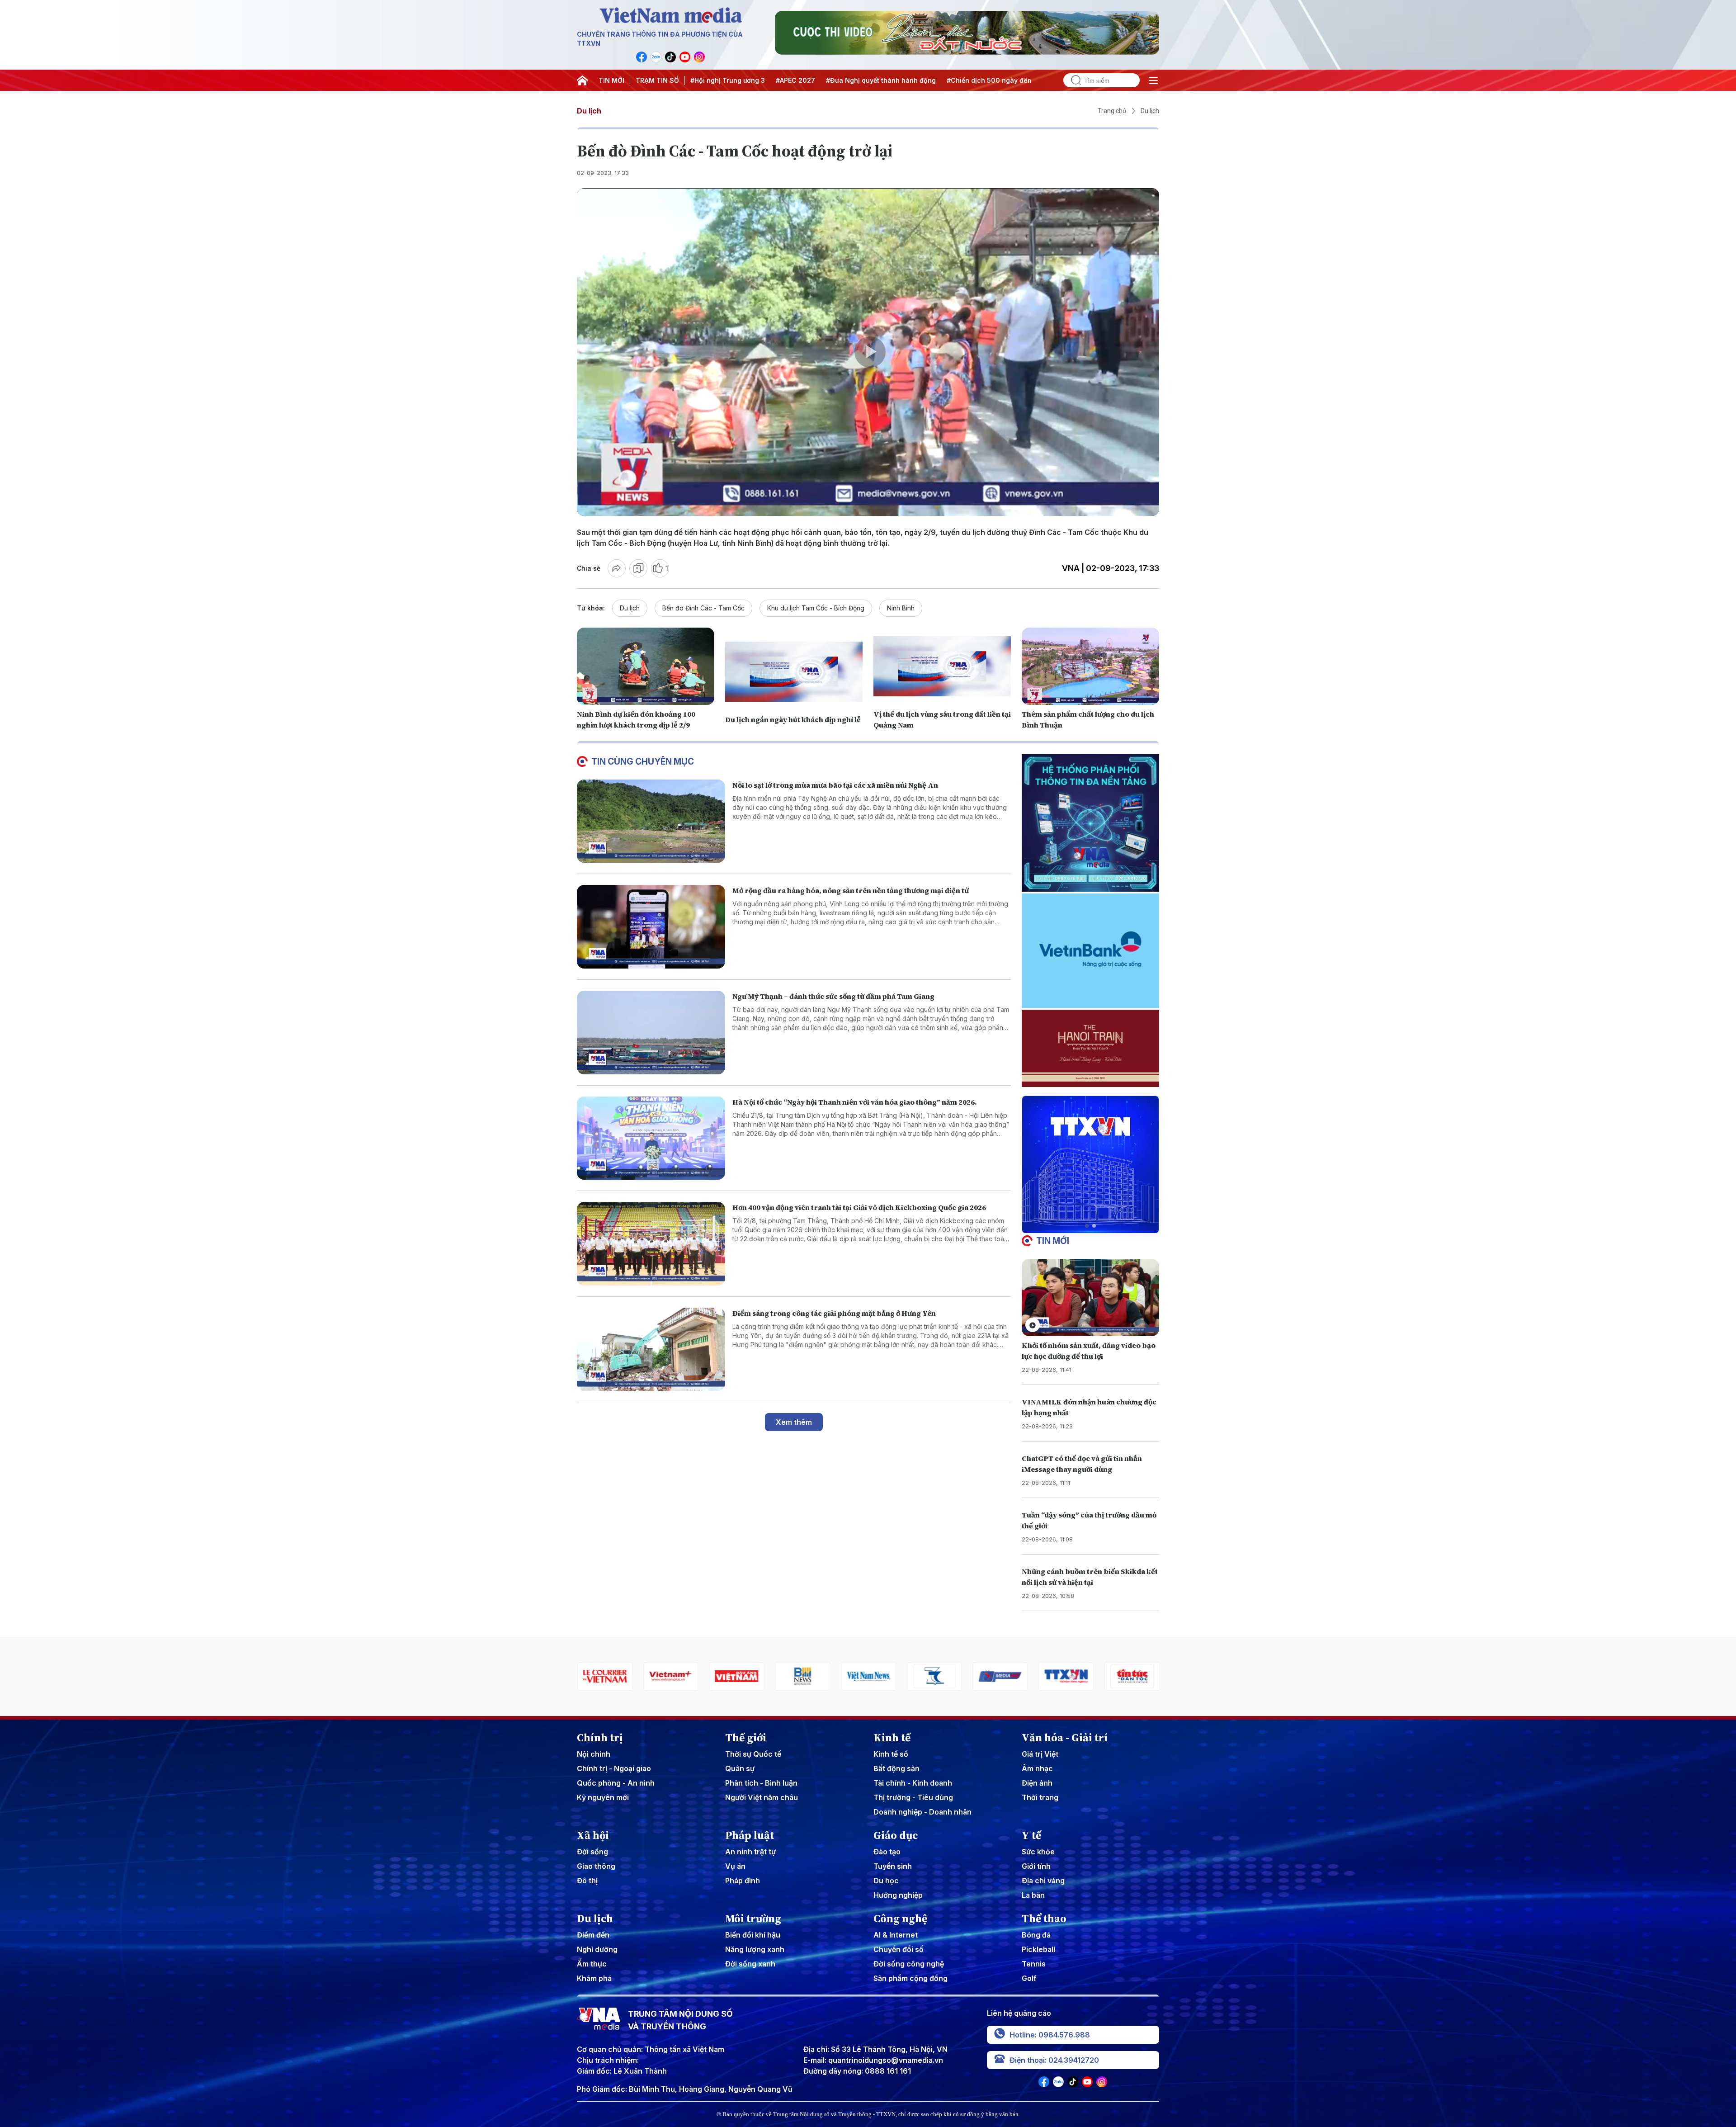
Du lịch (589, 111)
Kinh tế (892, 1738)
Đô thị (587, 1881)
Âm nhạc (1037, 1768)
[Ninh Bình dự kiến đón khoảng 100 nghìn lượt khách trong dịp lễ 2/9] (646, 666)
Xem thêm (794, 1422)
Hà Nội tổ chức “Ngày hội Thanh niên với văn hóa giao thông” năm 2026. (855, 1102)
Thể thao (1044, 1919)
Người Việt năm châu (762, 1797)
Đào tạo (887, 1852)
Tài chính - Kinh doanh (913, 1783)
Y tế (1031, 1835)
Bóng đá (1036, 1935)
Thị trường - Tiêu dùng (913, 1797)
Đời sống (592, 1852)
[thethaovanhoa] (1132, 1676)
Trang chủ (1112, 111)
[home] (582, 80)
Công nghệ (900, 1919)
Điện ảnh (1037, 1783)
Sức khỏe (1038, 1852)
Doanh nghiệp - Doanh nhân (922, 1812)
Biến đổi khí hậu (753, 1935)
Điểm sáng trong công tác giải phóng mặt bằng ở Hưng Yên (834, 1313)
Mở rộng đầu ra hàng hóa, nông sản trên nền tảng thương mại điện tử (851, 890)
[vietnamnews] (802, 1676)
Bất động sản (896, 1768)
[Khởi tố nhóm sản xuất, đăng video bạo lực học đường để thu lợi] (1090, 1297)
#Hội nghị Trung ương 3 (728, 80)
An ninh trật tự (750, 1852)
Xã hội (593, 1835)
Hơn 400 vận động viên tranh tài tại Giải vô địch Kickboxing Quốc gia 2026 (859, 1207)
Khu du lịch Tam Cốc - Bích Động (816, 608)
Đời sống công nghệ (909, 1964)
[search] (1072, 80)
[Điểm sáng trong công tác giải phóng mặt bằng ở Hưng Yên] (651, 1349)
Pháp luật (750, 1835)
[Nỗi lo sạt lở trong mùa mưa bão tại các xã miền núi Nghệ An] (651, 821)
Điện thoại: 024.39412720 (1054, 2060)
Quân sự (740, 1768)
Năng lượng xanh (755, 1949)
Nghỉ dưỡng (597, 1949)
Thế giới (746, 1738)
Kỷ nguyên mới (603, 1797)
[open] (1153, 80)
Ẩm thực (592, 1964)
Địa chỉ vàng (1043, 1881)
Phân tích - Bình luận (761, 1783)
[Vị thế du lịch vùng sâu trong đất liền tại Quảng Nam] (942, 666)
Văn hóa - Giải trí (1065, 1738)
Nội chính (594, 1754)
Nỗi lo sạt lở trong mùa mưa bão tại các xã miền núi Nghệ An (835, 785)
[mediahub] (934, 1676)
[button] (1087, 1226)
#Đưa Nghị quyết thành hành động (881, 80)
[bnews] (736, 1676)
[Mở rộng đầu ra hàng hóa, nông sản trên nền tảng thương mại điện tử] (651, 927)
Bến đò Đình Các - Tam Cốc (703, 608)
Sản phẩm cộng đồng (910, 1978)
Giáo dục (896, 1835)
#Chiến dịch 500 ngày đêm (990, 80)
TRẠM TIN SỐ (657, 80)
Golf (1029, 1978)
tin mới (1053, 1241)
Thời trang (1040, 1797)
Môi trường (753, 1919)
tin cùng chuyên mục (643, 761)
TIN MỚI (611, 80)
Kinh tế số (891, 1754)
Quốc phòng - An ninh (616, 1783)
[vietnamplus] (604, 1676)
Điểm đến (593, 1935)
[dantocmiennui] (868, 1676)
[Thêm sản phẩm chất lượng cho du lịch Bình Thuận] (1090, 666)
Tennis (1034, 1964)
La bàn (1033, 1895)
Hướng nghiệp (898, 1895)
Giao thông (596, 1866)
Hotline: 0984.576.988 (1050, 2035)
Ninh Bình (901, 608)
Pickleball (1038, 1949)
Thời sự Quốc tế (753, 1754)
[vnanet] (1000, 1676)
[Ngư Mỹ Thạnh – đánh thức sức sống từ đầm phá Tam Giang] (651, 1033)
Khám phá (594, 1978)
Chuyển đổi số (899, 1949)
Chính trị (600, 1738)
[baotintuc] (1066, 1676)
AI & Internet (896, 1935)
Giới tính (1036, 1866)
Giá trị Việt (1040, 1754)
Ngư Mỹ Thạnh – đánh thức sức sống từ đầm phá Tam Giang (833, 996)
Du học (886, 1881)
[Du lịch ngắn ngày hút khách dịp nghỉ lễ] (794, 672)
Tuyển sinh (893, 1866)
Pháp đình (743, 1881)
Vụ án (735, 1866)
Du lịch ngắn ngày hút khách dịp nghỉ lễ (794, 719)
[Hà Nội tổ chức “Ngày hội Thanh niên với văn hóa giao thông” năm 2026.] (651, 1138)
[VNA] (642, 57)
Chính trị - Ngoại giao (614, 1768)
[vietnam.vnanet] (670, 1676)
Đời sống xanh (750, 1964)
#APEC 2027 (795, 80)
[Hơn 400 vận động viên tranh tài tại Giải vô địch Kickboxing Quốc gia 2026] (651, 1244)
